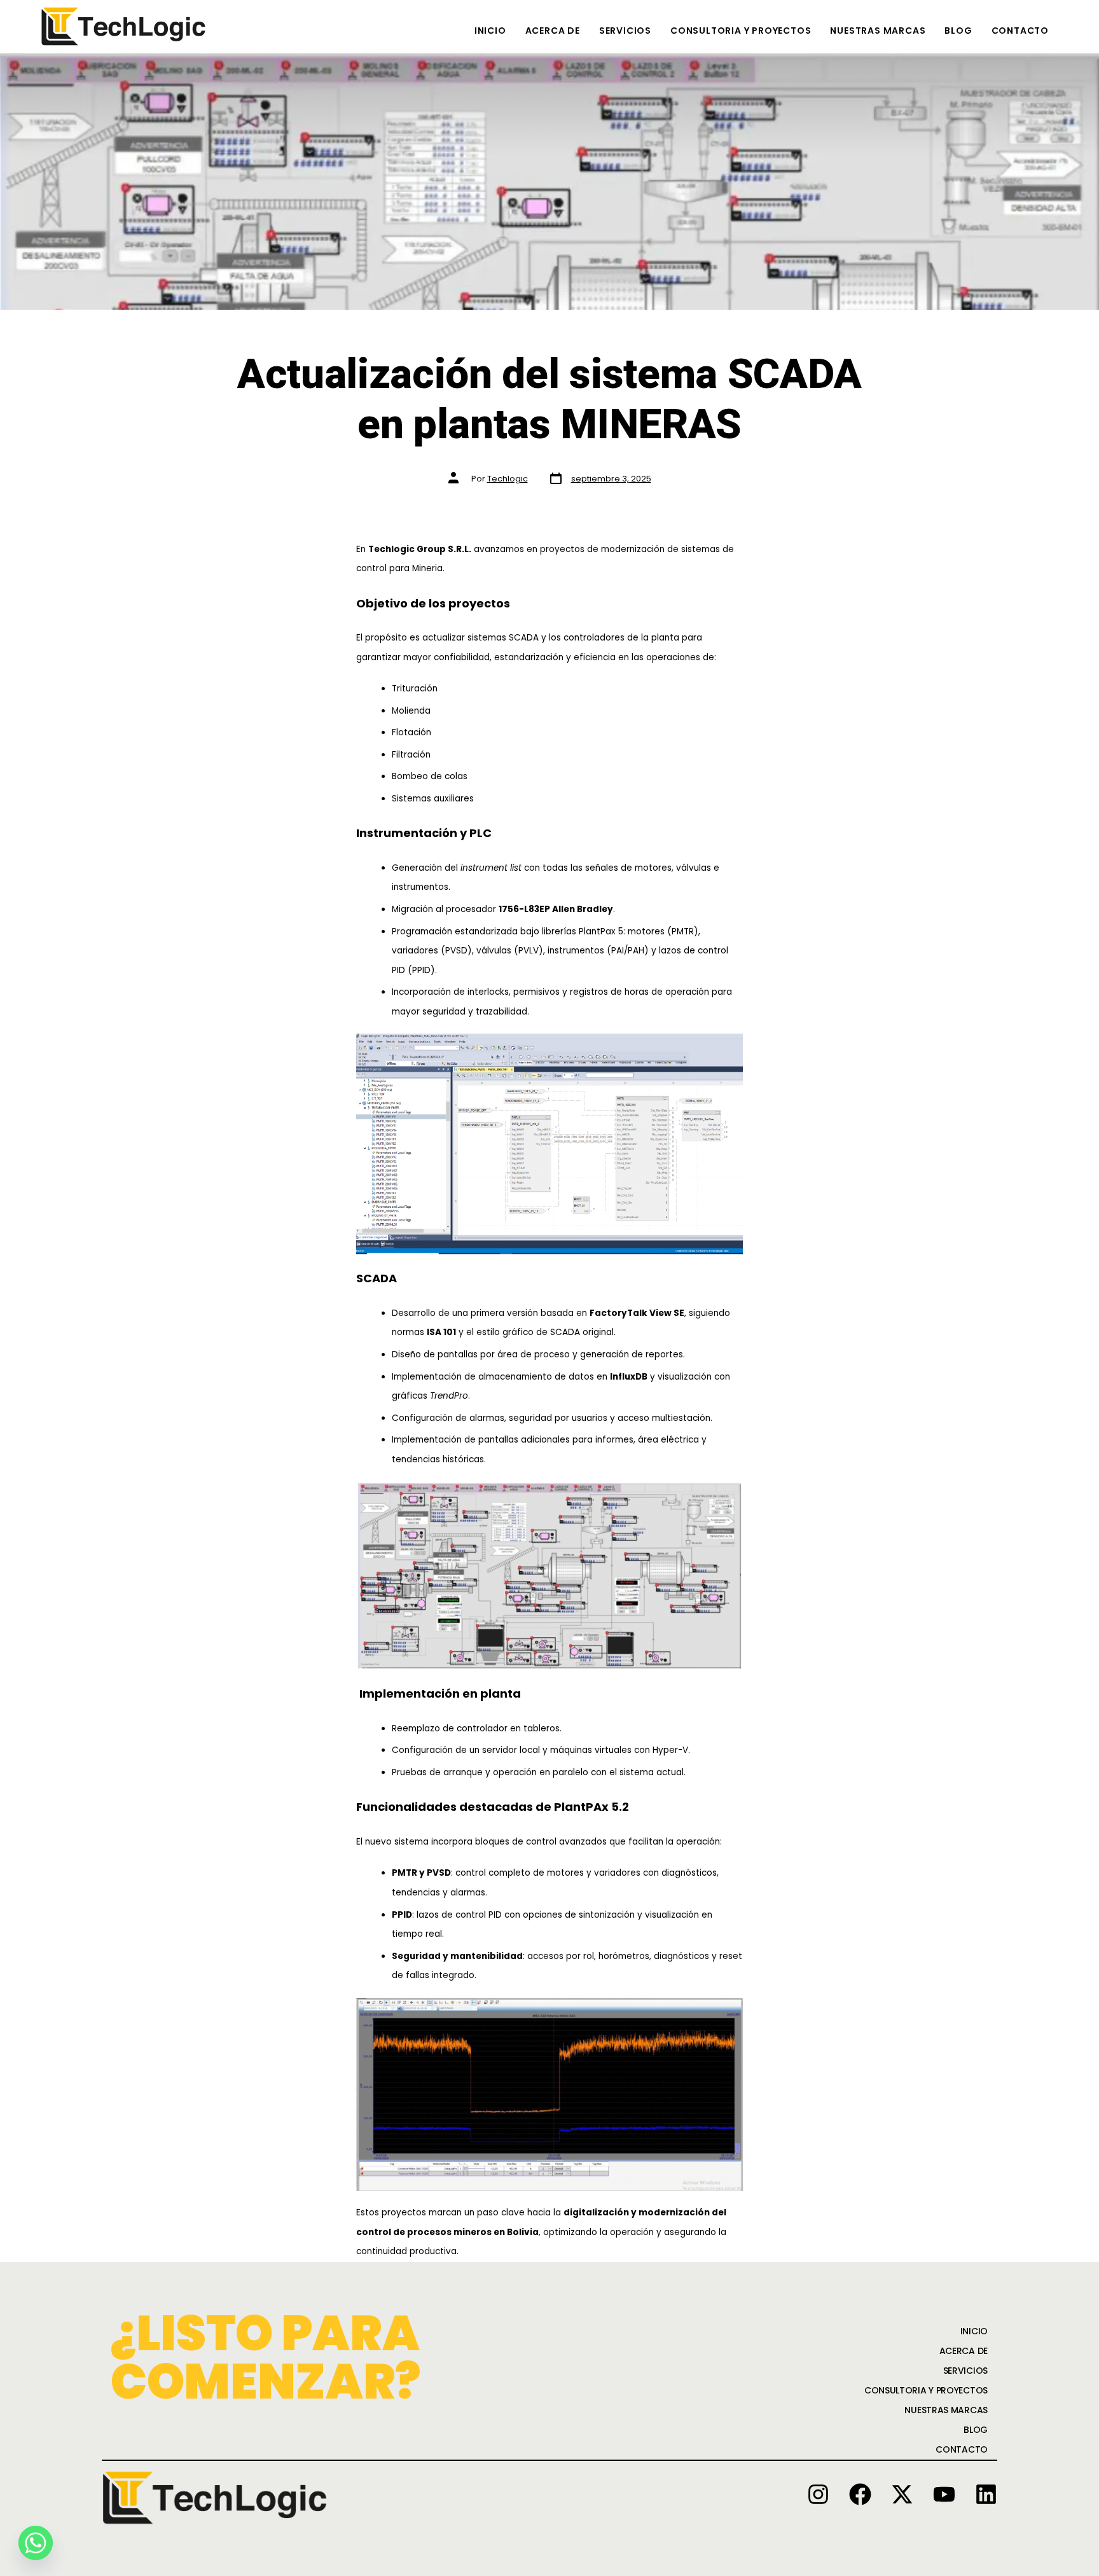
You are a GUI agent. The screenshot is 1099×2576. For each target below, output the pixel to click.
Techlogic (508, 479)
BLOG (958, 31)
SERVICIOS (625, 31)
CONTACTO (1020, 31)
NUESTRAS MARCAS (878, 31)
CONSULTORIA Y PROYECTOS (741, 31)
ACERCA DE (553, 31)
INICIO (490, 31)
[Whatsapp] (36, 2543)
